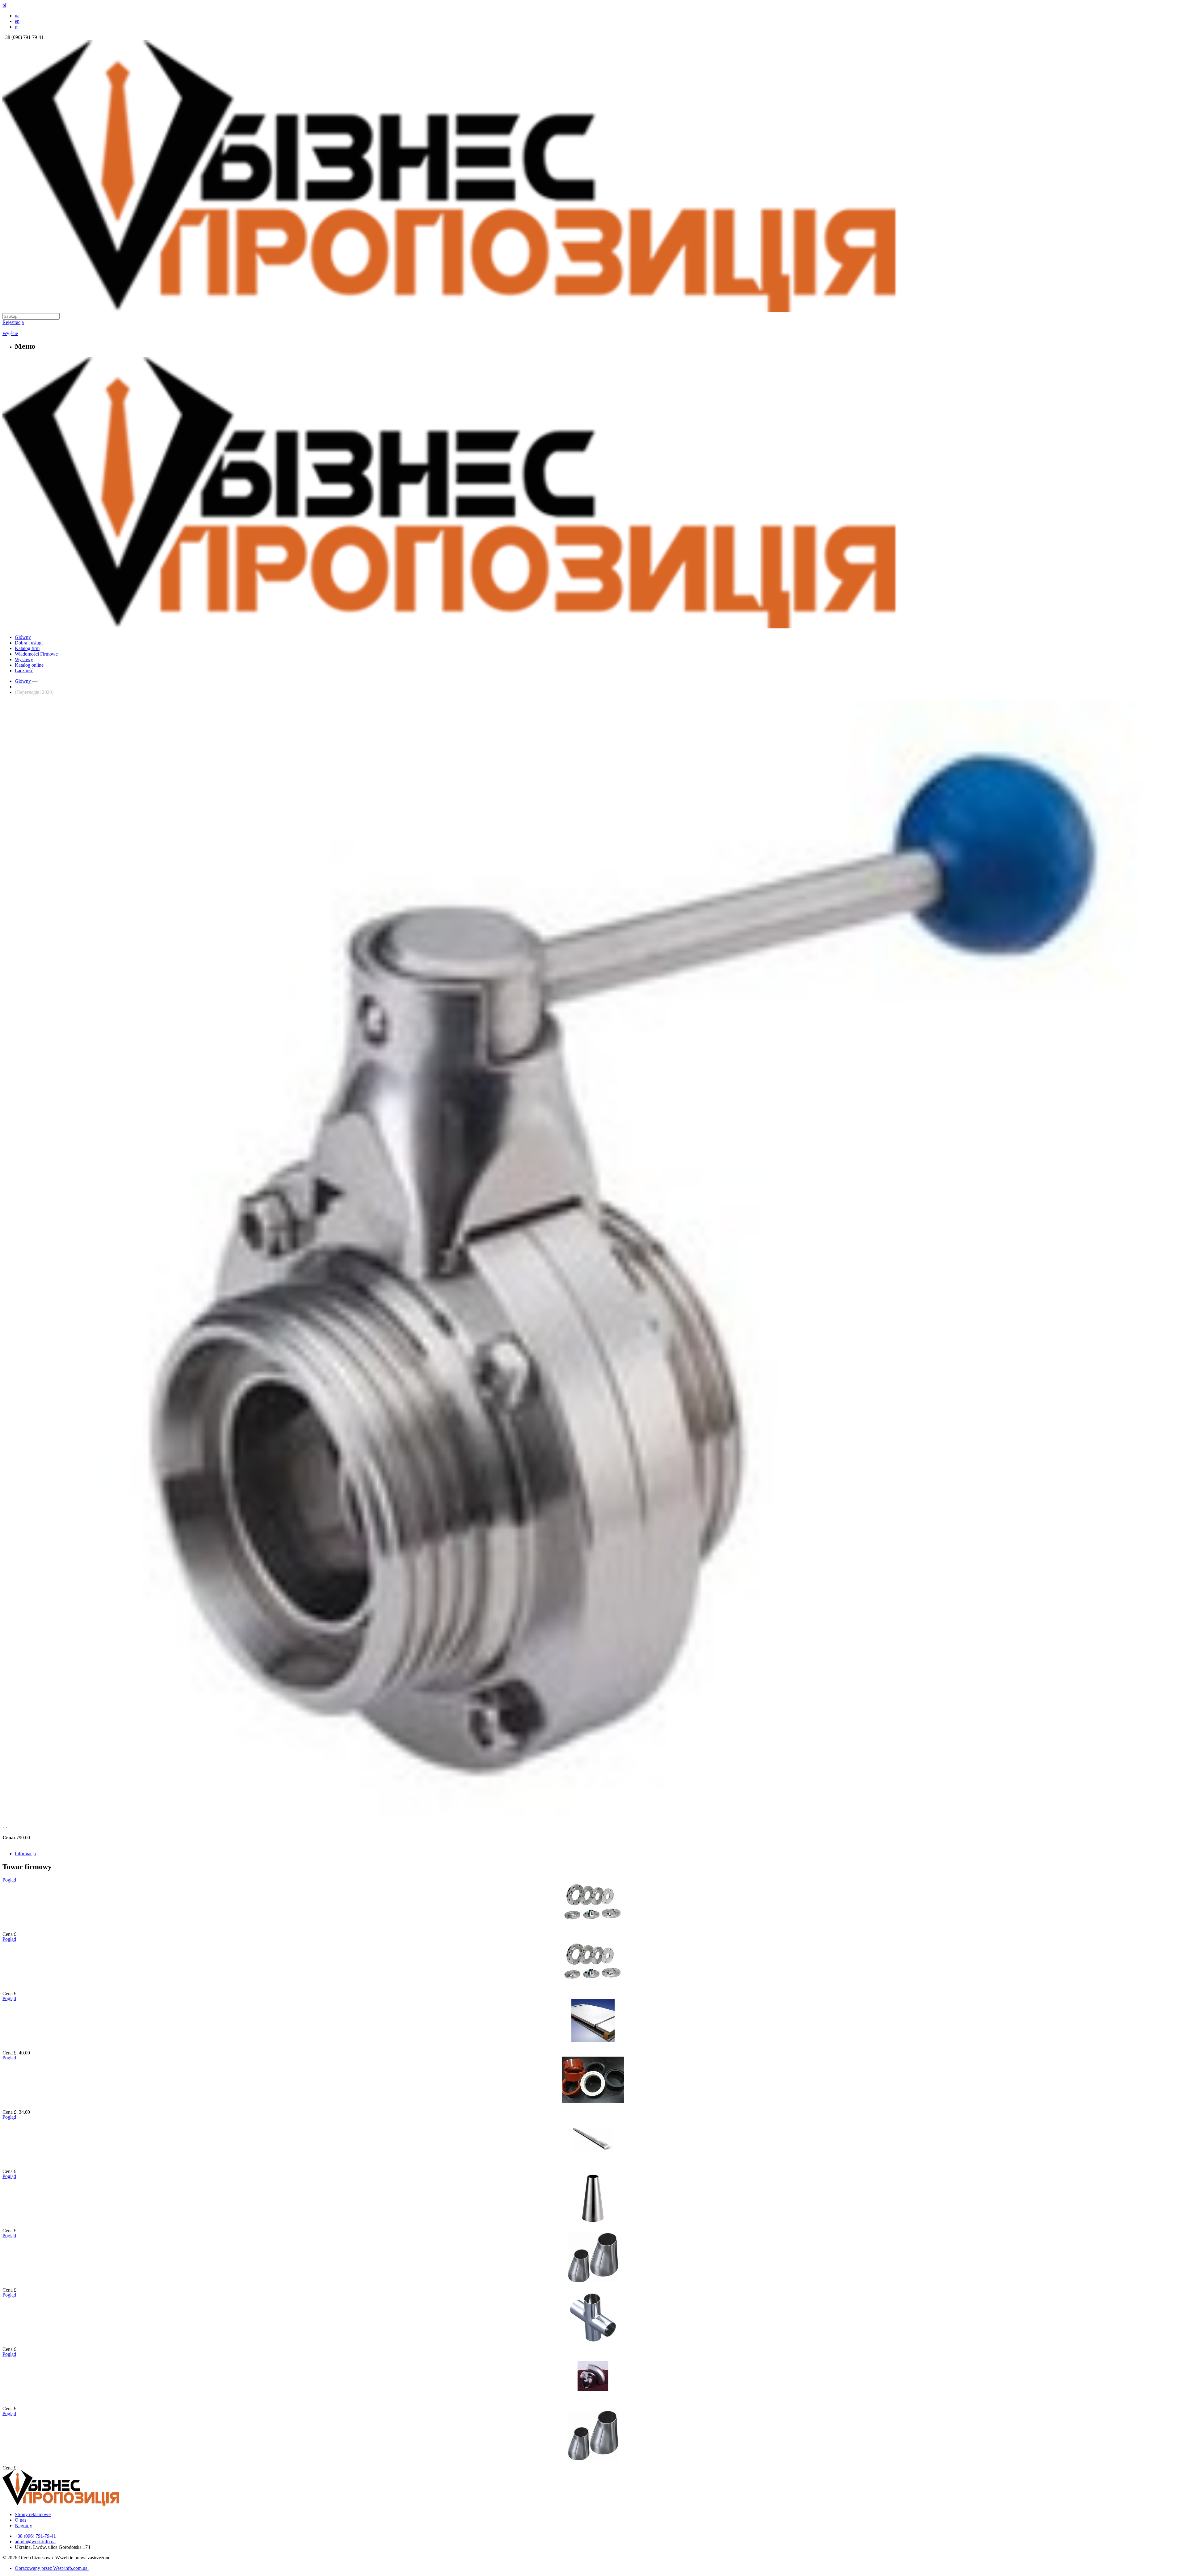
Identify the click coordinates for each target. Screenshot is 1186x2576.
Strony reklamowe (33, 2514)
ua (17, 16)
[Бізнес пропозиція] (593, 310)
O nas (21, 2520)
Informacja (25, 1854)
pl (17, 27)
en (17, 21)
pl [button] (4, 5)
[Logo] (80, 2504)
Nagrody (23, 2526)
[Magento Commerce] (593, 626)
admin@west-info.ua (35, 2542)
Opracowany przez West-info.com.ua (51, 2568)
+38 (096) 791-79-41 (35, 2536)
